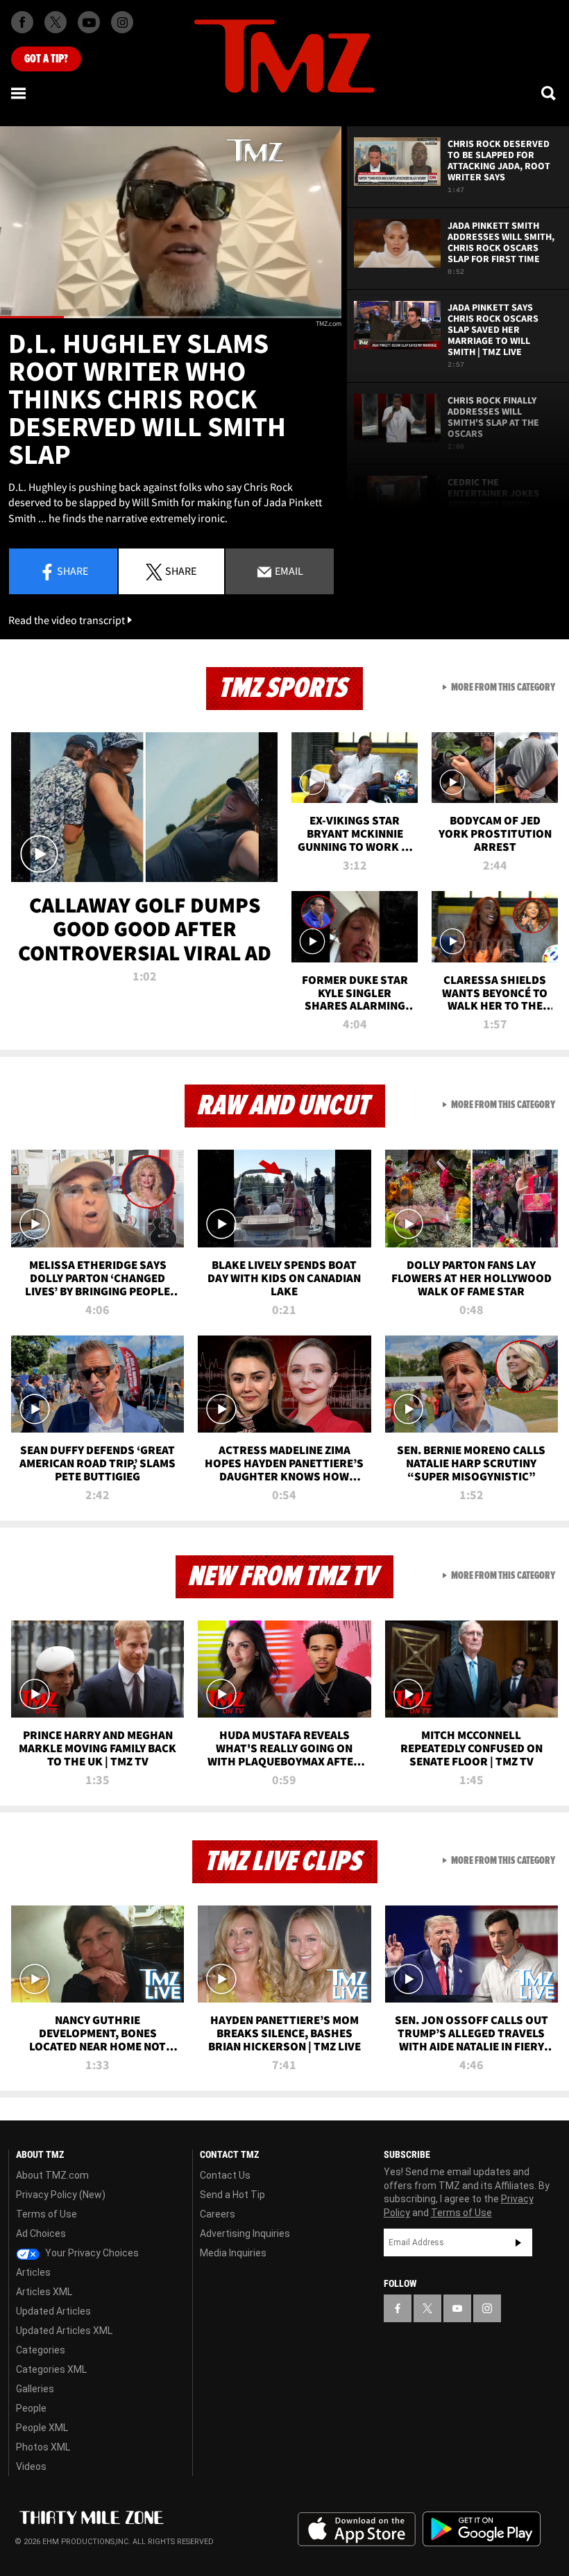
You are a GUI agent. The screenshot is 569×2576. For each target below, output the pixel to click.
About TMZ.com (52, 2175)
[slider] (171, 317)
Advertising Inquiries (245, 2233)
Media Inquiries (233, 2253)
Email (288, 571)
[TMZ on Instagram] (122, 22)
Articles (33, 2272)
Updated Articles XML (64, 2331)
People (31, 2408)
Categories (41, 2350)
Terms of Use (46, 2214)
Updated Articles (53, 2311)
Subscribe (518, 2242)
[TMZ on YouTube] (457, 2308)
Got (46, 59)
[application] (171, 222)
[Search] (550, 93)
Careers (218, 2214)
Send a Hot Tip (232, 2195)
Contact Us (225, 2175)
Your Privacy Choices (91, 2253)
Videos (31, 2466)
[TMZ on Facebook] (22, 22)
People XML (42, 2428)
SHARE (181, 571)
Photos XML (43, 2447)
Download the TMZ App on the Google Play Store (482, 2529)
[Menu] (19, 93)
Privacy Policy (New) (61, 2195)
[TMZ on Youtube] (89, 22)
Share (73, 571)
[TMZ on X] (56, 22)
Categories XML (51, 2369)
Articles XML (44, 2292)
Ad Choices (41, 2233)
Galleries (35, 2389)
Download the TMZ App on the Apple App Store (357, 2530)
